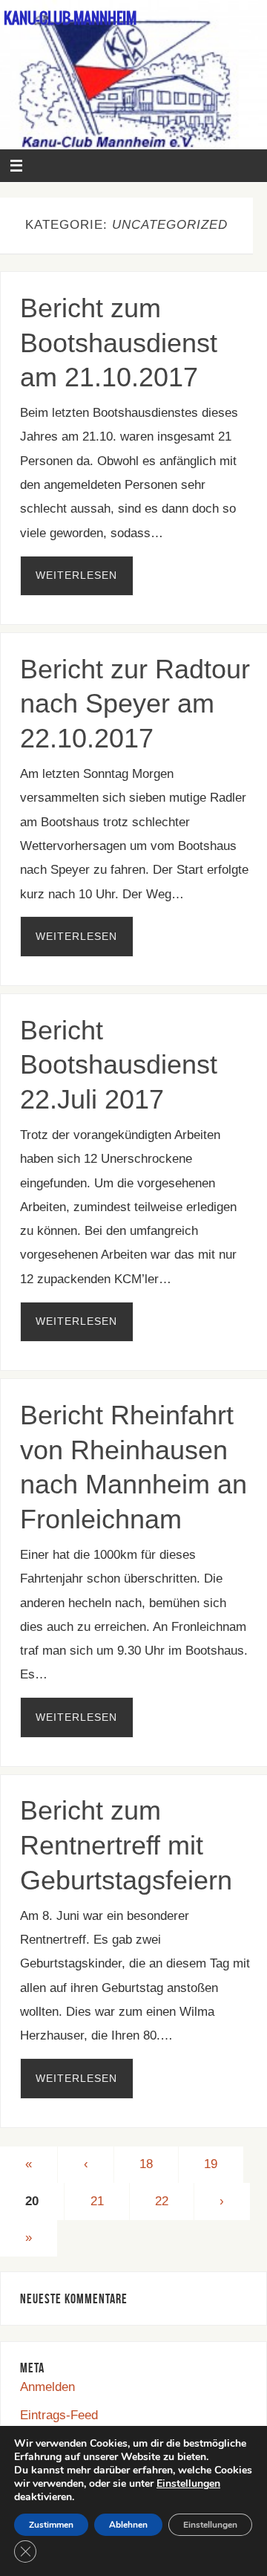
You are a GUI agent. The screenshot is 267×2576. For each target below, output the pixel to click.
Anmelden (47, 2387)
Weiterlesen (76, 575)
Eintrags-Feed (59, 2415)
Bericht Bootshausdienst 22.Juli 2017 (119, 1065)
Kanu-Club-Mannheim (70, 19)
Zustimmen (51, 2525)
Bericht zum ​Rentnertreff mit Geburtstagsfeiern (126, 1845)
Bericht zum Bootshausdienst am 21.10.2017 (119, 343)
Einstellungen (188, 2484)
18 (146, 2164)
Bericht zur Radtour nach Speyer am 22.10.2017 (135, 704)
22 (162, 2201)
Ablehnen (128, 2525)
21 (97, 2201)
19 (211, 2164)
